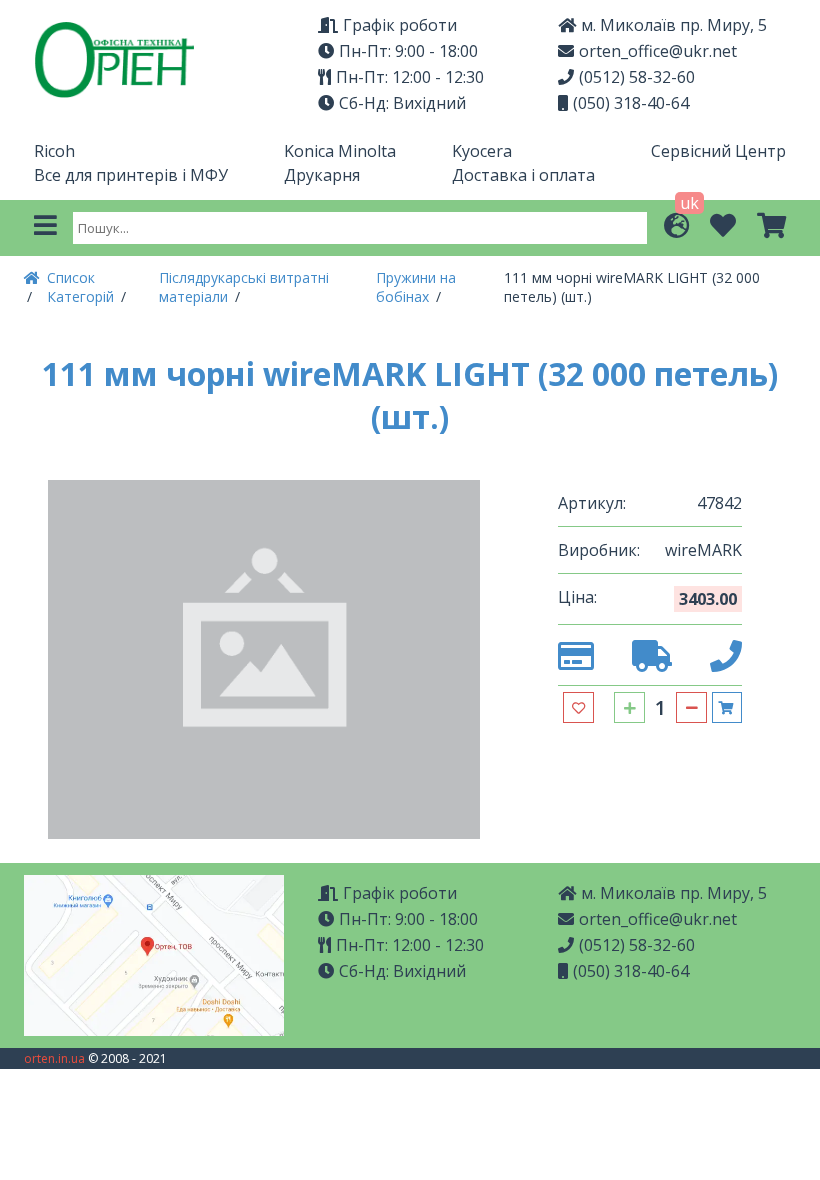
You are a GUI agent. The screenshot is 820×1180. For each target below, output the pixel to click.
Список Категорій (82, 287)
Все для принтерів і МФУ (131, 175)
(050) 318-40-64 (631, 103)
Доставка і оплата (523, 175)
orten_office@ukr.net (658, 51)
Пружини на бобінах (416, 287)
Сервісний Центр (718, 151)
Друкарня (322, 175)
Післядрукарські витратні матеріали (244, 287)
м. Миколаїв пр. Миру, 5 (674, 893)
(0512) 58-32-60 (637, 77)
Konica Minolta (340, 151)
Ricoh (54, 151)
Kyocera (482, 151)
